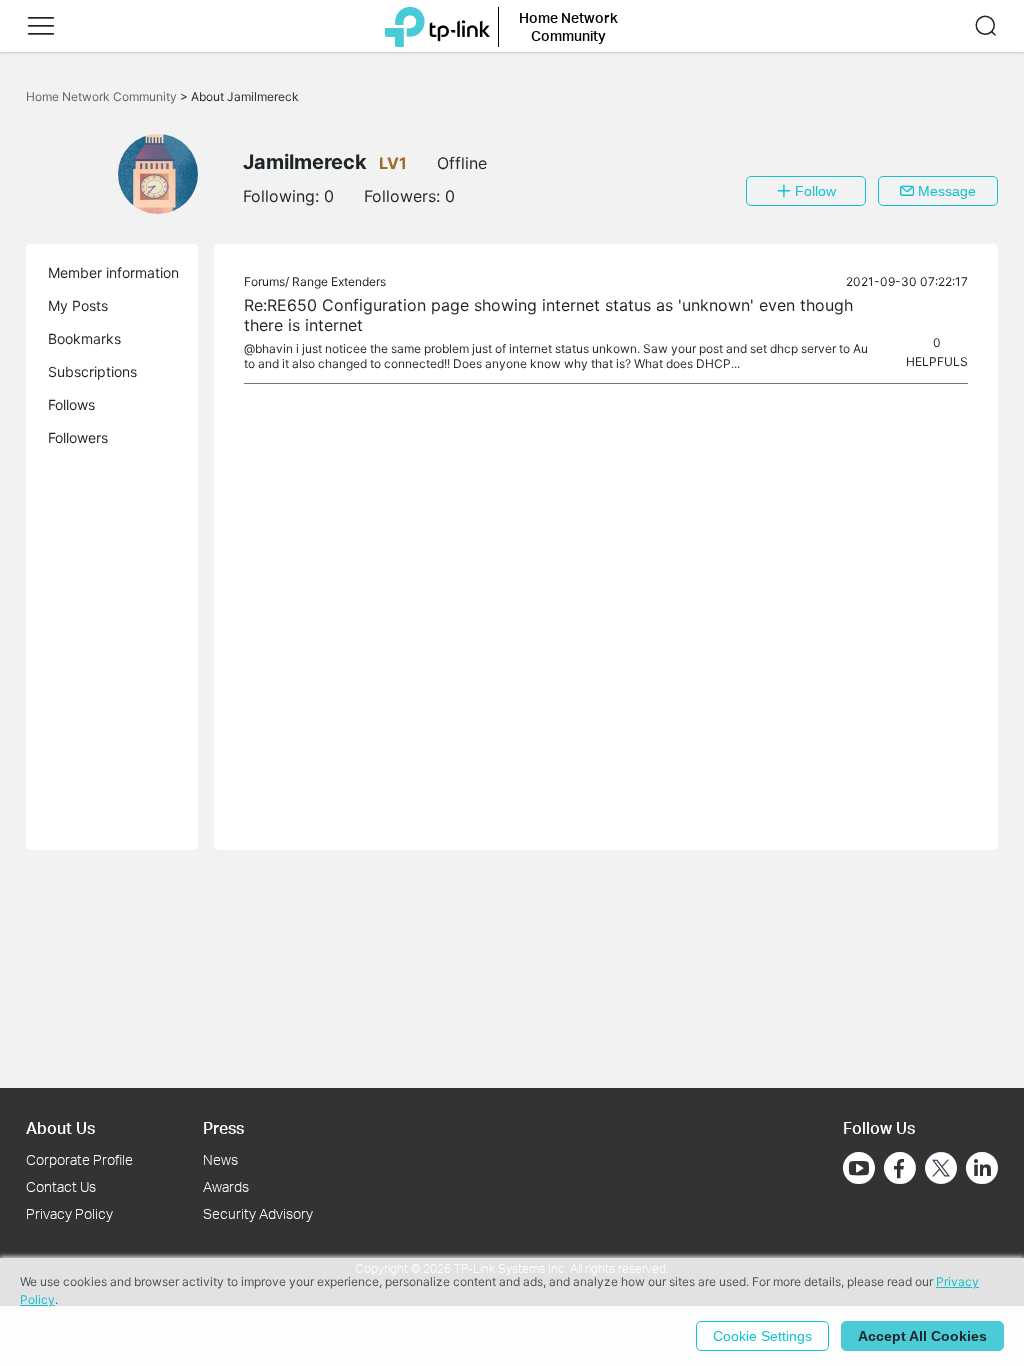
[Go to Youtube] (859, 1168)
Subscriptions (92, 371)
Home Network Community (103, 96)
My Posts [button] (78, 305)
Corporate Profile (79, 1159)
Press (223, 1127)
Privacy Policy (69, 1213)
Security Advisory (258, 1213)
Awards (226, 1186)
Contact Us (61, 1186)
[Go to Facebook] (900, 1168)
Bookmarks (84, 338)
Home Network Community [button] (568, 26)
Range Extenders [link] (339, 281)
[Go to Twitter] (941, 1170)
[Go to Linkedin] (982, 1168)
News (220, 1159)
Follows (71, 404)
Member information (113, 272)
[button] (41, 26)
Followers (78, 437)
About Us (60, 1127)
